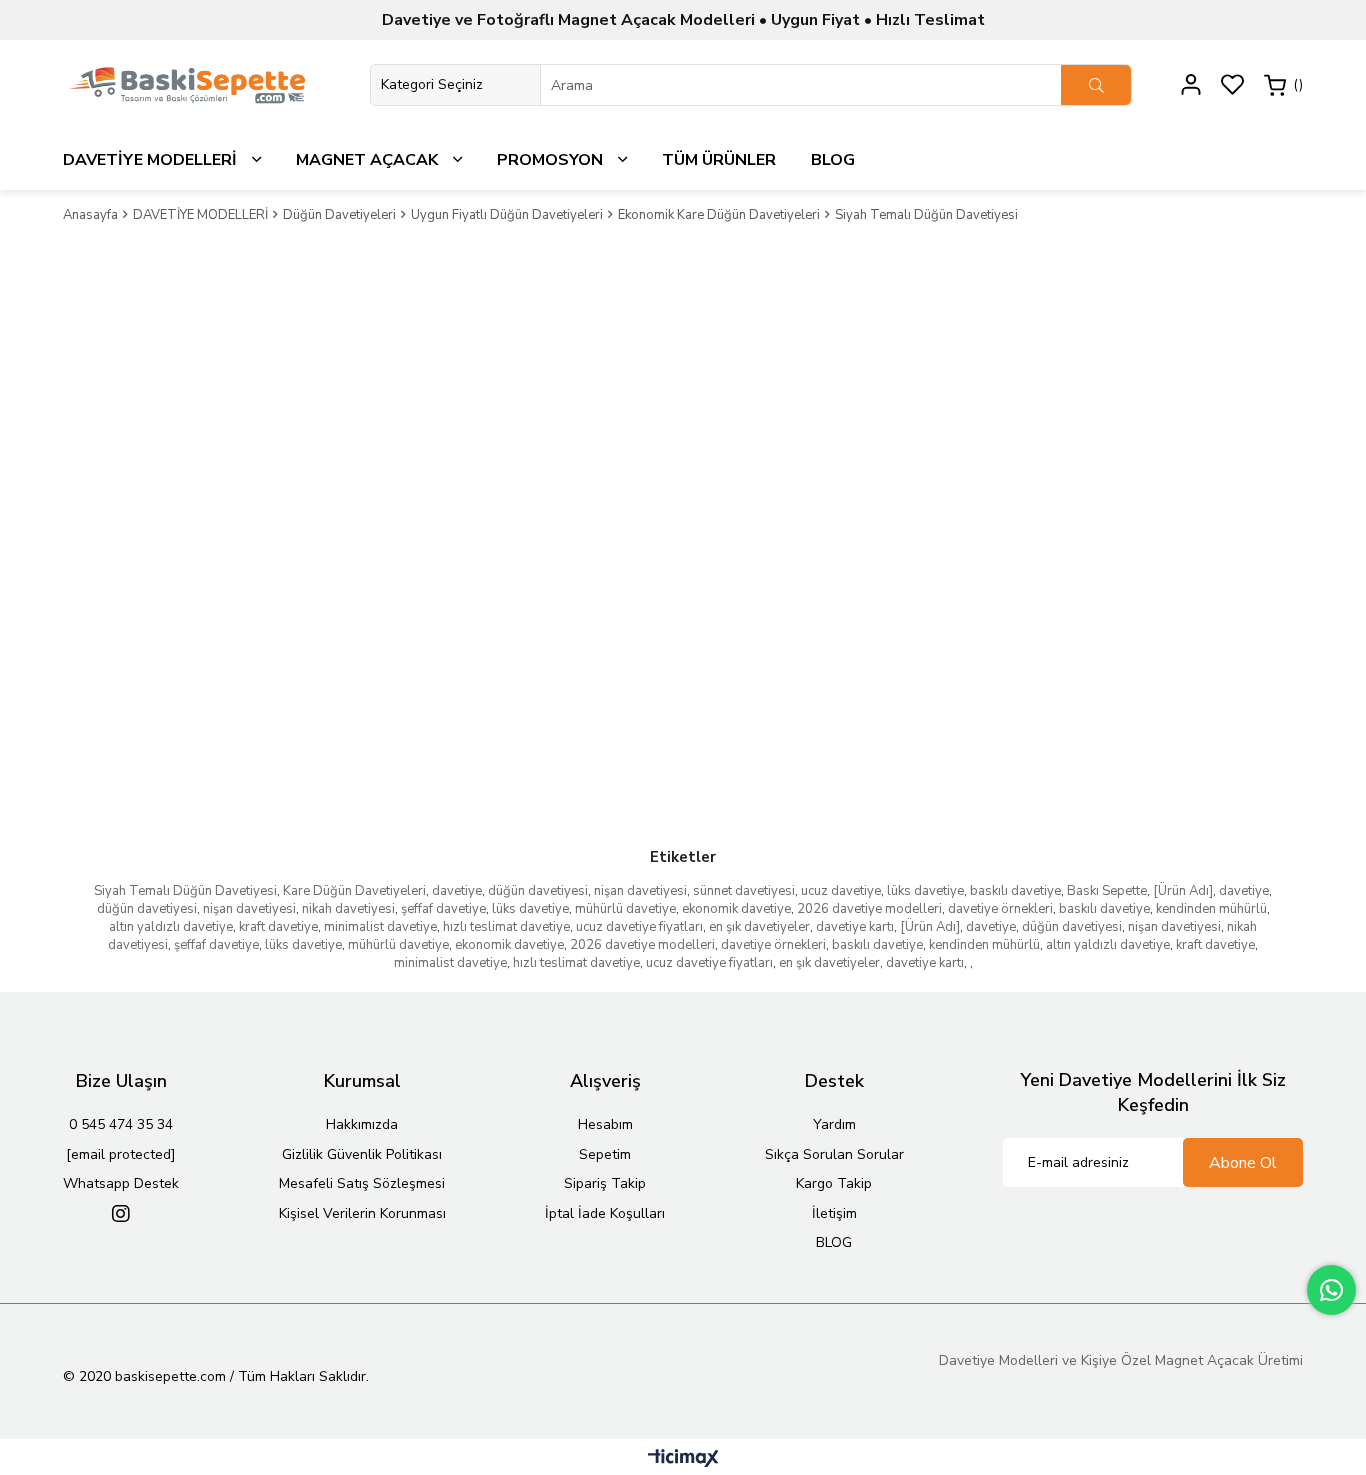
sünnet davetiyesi (744, 891)
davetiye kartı (855, 927)
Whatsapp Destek (121, 1183)
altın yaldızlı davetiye (171, 927)
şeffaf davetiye (443, 909)
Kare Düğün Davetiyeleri (354, 891)
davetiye (457, 891)
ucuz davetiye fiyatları (639, 927)
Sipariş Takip (605, 1183)
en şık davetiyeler (759, 927)
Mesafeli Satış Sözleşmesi (362, 1183)
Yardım (834, 1124)
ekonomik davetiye (736, 909)
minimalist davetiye (380, 927)
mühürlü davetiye (625, 909)
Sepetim (605, 1154)
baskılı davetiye (1015, 891)
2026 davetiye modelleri (869, 909)
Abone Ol (1243, 1163)
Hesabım (605, 1124)
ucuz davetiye (841, 891)
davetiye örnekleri (1000, 909)
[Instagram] (121, 1214)
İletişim (834, 1213)
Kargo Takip (834, 1183)
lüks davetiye (925, 891)
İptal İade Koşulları (605, 1213)
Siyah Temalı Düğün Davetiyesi (185, 891)
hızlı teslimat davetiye (506, 927)
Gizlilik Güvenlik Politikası (362, 1154)
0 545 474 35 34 (121, 1124)
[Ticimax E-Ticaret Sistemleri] (683, 1459)
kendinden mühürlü (1211, 909)
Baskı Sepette (1107, 891)
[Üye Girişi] (1191, 84)
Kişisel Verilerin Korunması (362, 1213)
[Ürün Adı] (1183, 891)
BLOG (834, 1242)
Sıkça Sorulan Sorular (834, 1154)
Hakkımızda (362, 1124)
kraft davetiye (278, 927)
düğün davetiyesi (538, 891)
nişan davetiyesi (640, 891)
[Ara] (1096, 85)
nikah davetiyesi (348, 909)
